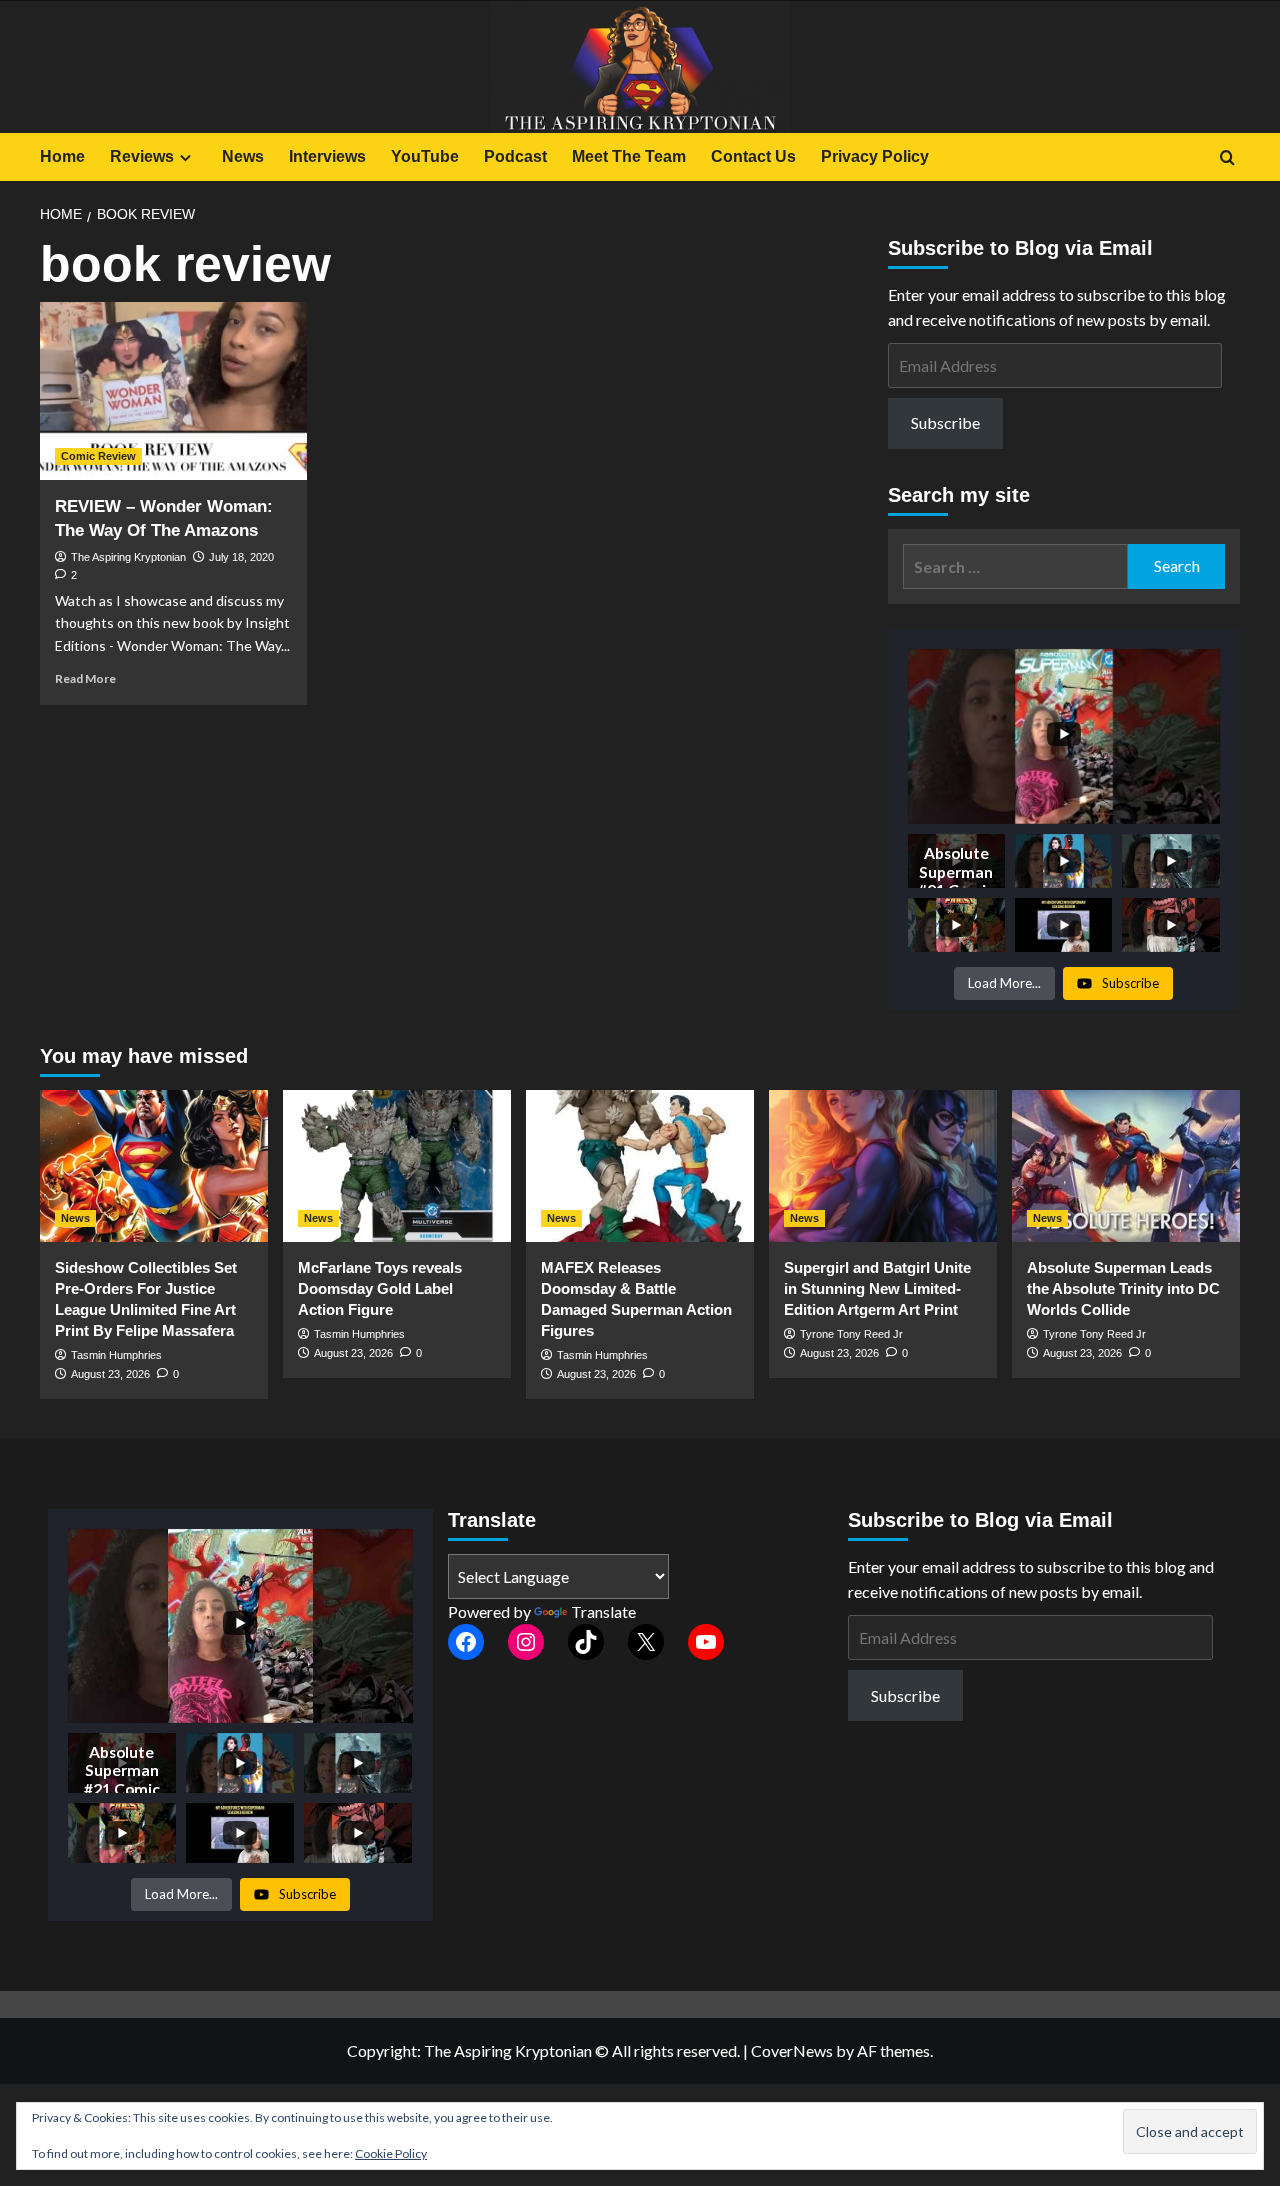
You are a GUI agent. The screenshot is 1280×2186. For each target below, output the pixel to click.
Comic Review (98, 456)
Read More (85, 678)
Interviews (327, 156)
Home (62, 156)
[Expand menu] (185, 157)
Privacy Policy (875, 156)
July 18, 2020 (241, 557)
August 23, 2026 (110, 1374)
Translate (603, 1611)
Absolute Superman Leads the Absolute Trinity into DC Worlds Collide (1123, 1288)
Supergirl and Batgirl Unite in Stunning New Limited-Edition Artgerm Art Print (877, 1288)
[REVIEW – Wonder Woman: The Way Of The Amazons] (173, 391)
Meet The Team (629, 156)
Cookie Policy (391, 2153)
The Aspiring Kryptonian (128, 557)
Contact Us (753, 156)
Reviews (142, 156)
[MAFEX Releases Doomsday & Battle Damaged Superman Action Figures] (640, 1166)
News (243, 156)
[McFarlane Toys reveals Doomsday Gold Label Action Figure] (397, 1166)
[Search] (1227, 158)
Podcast (515, 156)
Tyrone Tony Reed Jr (851, 1334)
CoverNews (792, 2050)
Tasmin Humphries (116, 1355)
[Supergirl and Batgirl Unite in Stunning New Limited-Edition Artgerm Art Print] (883, 1166)
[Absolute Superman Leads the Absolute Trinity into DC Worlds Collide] (1126, 1166)
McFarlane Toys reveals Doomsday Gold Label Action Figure (380, 1288)
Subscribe (945, 423)
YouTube (425, 156)
